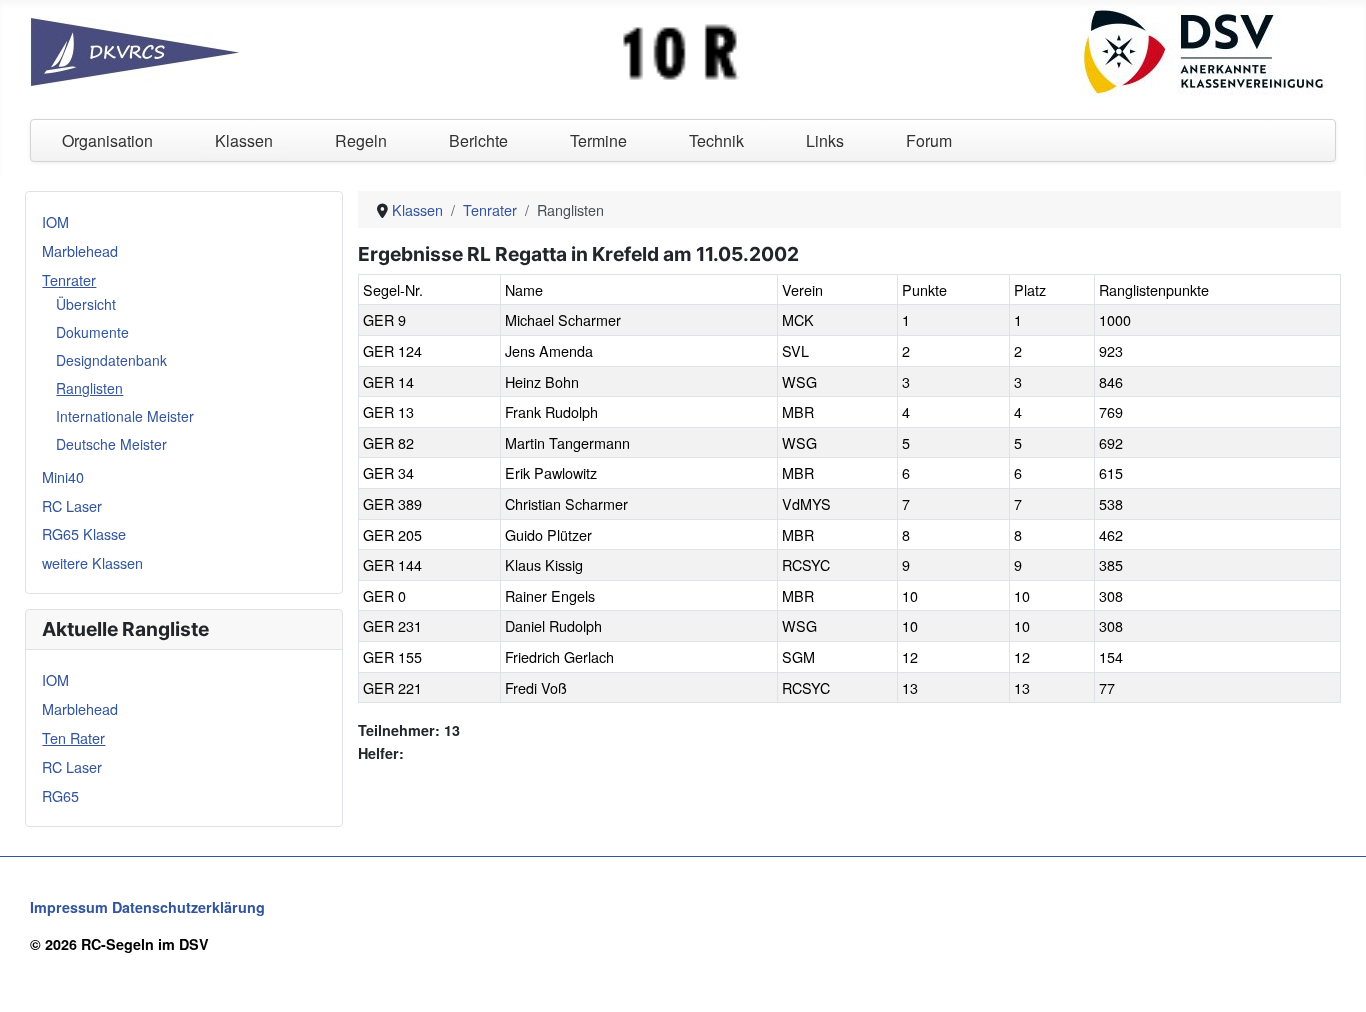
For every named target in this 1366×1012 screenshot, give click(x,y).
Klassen (244, 140)
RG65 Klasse (84, 533)
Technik (716, 140)
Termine (598, 140)
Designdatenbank (111, 360)
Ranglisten (89, 388)
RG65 (60, 795)
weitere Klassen (92, 562)
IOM (55, 221)
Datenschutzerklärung (188, 907)
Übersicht (86, 304)
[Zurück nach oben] (1333, 977)
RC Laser (72, 505)
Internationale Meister (125, 416)
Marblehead (80, 250)
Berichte (478, 140)
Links (825, 140)
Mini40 (63, 476)
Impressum (69, 907)
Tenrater (69, 279)
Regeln (361, 140)
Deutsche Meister (111, 444)
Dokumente (92, 332)
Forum (929, 140)
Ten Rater (73, 737)
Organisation (107, 140)
